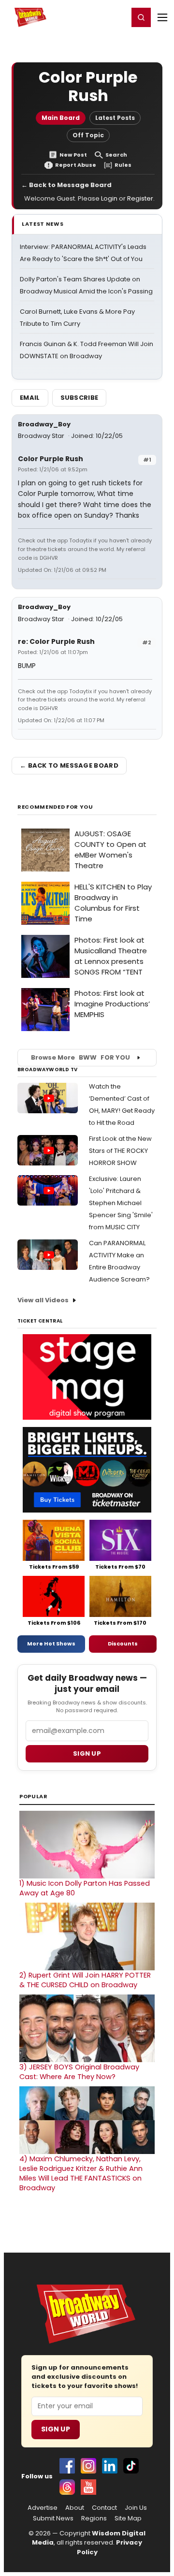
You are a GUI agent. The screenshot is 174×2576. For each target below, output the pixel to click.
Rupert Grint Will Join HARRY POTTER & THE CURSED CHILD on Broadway (85, 1980)
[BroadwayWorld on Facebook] (67, 2466)
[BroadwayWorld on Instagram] (88, 2466)
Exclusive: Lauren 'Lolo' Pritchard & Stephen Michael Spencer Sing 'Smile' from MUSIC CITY (121, 1203)
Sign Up (56, 2429)
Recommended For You (55, 807)
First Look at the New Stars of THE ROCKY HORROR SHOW (120, 1151)
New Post (73, 155)
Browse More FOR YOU (80, 1057)
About (75, 2508)
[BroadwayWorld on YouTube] (88, 2487)
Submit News (53, 2518)
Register (89, 17)
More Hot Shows (51, 1644)
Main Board (61, 118)
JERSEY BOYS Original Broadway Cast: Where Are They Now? (79, 2072)
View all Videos (43, 1300)
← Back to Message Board (66, 185)
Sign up (87, 1754)
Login (117, 17)
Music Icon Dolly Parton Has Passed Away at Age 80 (85, 1888)
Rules (123, 165)
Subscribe (80, 398)
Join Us (136, 2508)
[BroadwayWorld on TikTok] (131, 2466)
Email (30, 398)
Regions (94, 2518)
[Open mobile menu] (162, 17)
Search (116, 155)
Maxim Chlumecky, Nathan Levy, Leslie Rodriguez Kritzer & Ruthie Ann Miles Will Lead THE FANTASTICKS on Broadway (81, 2173)
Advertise (43, 2508)
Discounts (123, 1644)
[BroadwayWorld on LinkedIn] (110, 2466)
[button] (141, 17)
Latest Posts (115, 118)
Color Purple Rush (51, 459)
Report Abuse (76, 165)
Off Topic (88, 135)
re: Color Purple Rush (56, 641)
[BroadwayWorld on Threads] (67, 2487)
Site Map (128, 2518)
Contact (104, 2508)
